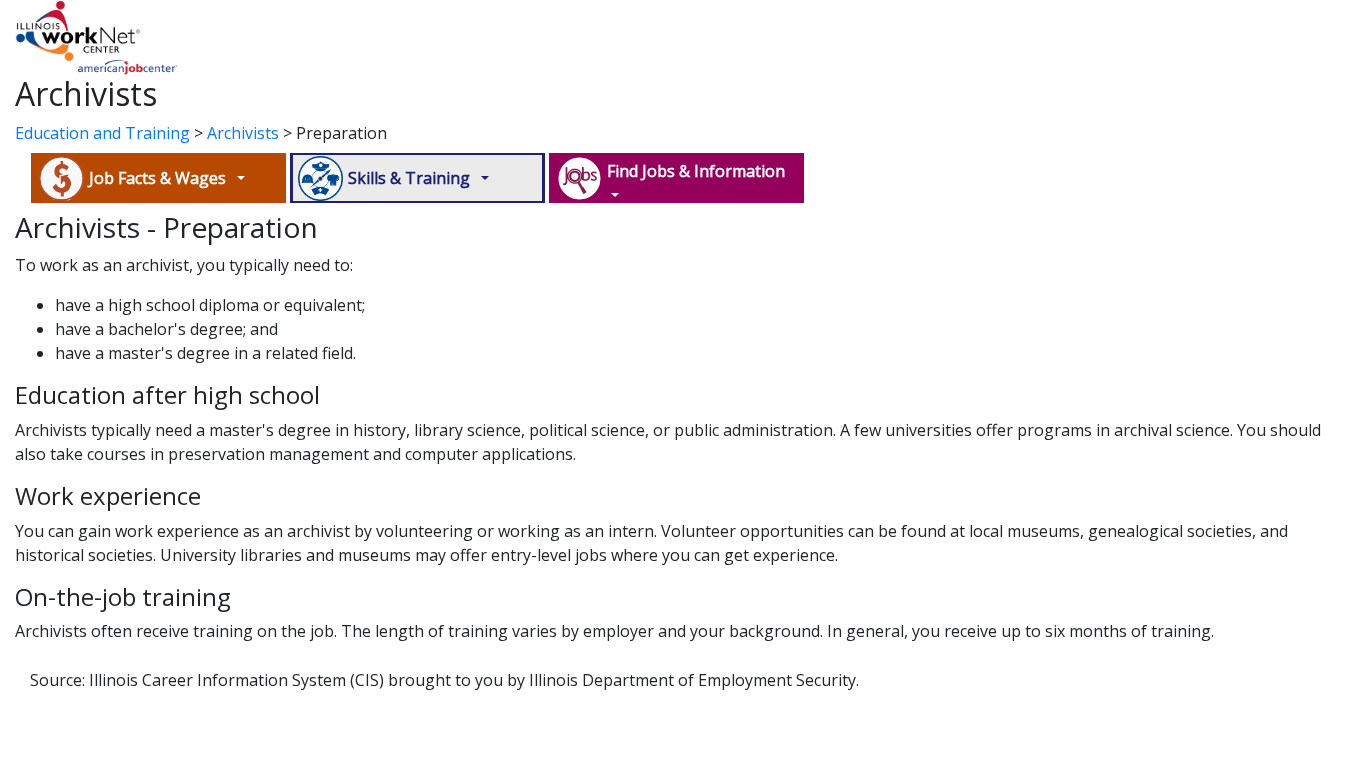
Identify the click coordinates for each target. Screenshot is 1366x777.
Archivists (243, 133)
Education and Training (102, 133)
